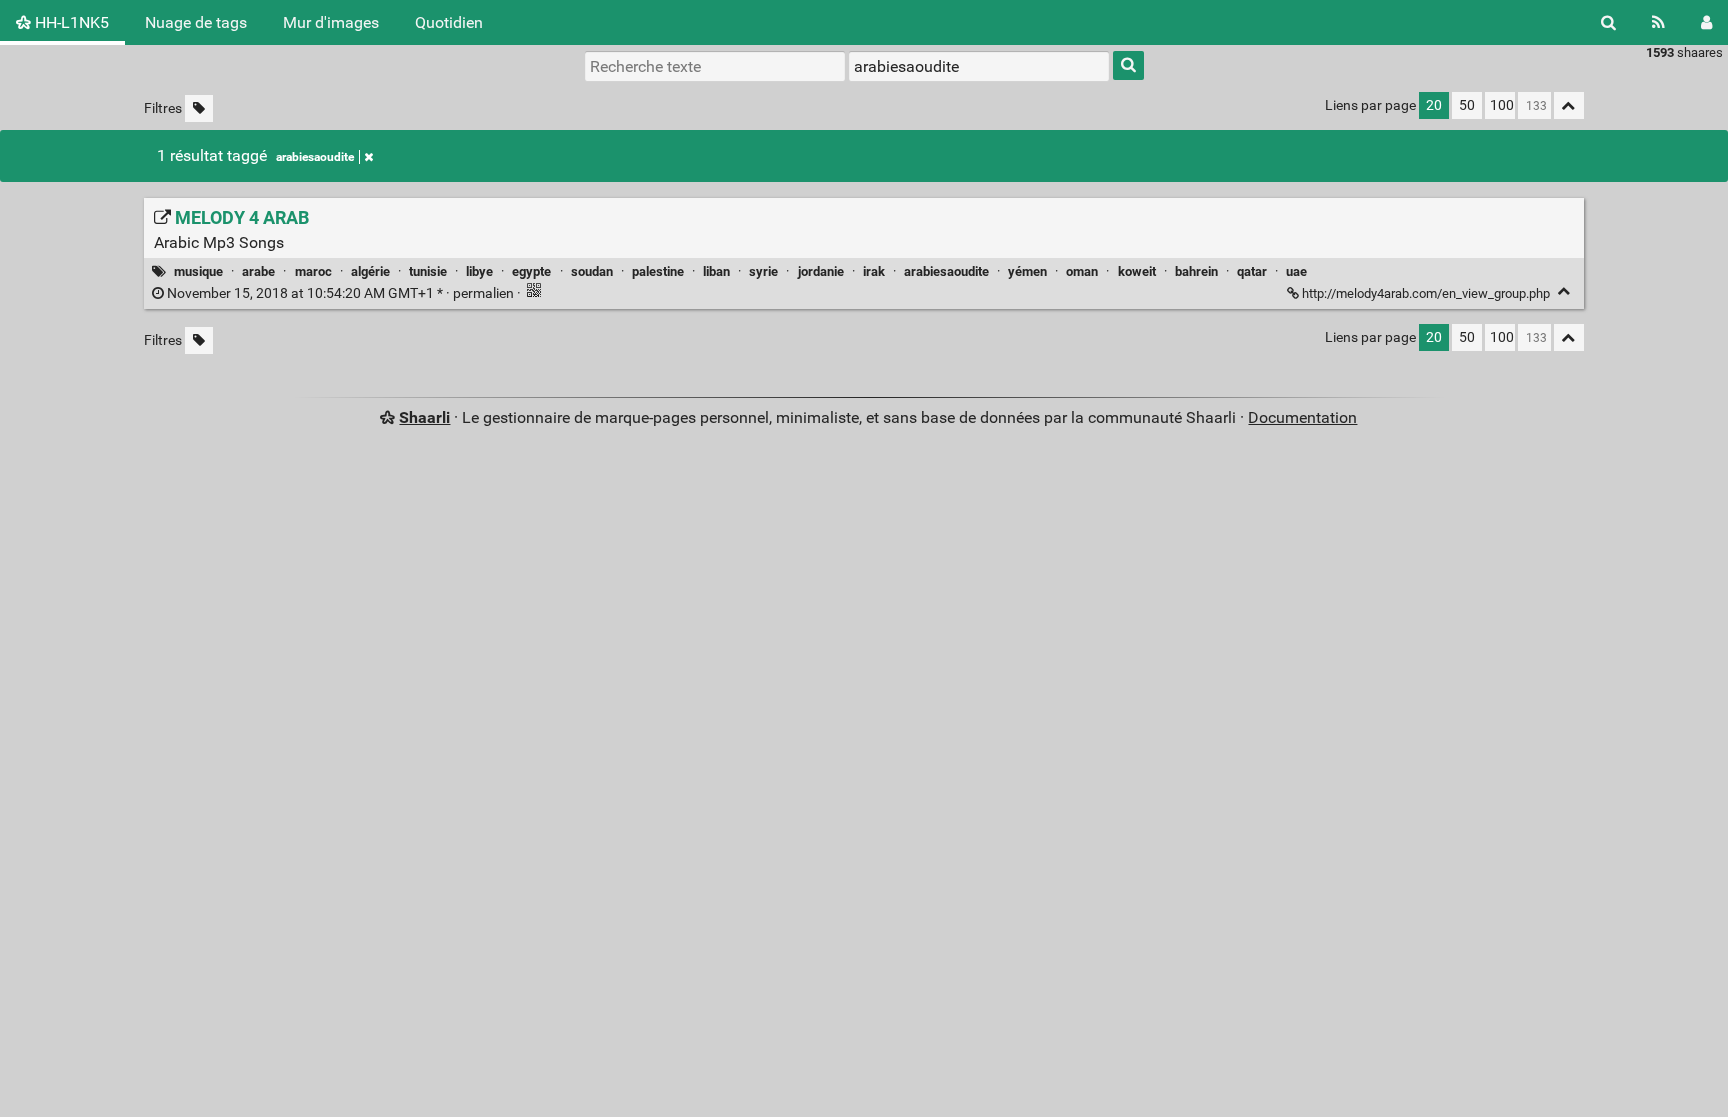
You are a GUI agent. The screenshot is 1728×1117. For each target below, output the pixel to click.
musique (198, 271)
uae (1296, 271)
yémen (1027, 271)
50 (1467, 105)
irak (874, 271)
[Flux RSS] (1658, 22)
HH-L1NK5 (70, 22)
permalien (340, 293)
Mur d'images (331, 22)
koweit (1137, 271)
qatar (1252, 271)
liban (716, 271)
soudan (592, 271)
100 (1502, 105)
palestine (658, 271)
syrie (763, 271)
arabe (258, 271)
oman (1082, 271)
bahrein (1196, 271)
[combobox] (979, 66)
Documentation (1302, 417)
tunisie (428, 271)
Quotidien (449, 22)
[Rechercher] (1608, 22)
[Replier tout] (1569, 105)
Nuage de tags (196, 22)
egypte (531, 271)
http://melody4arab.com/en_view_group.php (1426, 293)
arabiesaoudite (315, 157)
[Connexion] (1706, 22)
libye (479, 271)
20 (1434, 105)
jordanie (821, 271)
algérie (370, 271)
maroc (313, 271)
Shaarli (424, 417)
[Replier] (1564, 291)
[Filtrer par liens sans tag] (199, 108)
